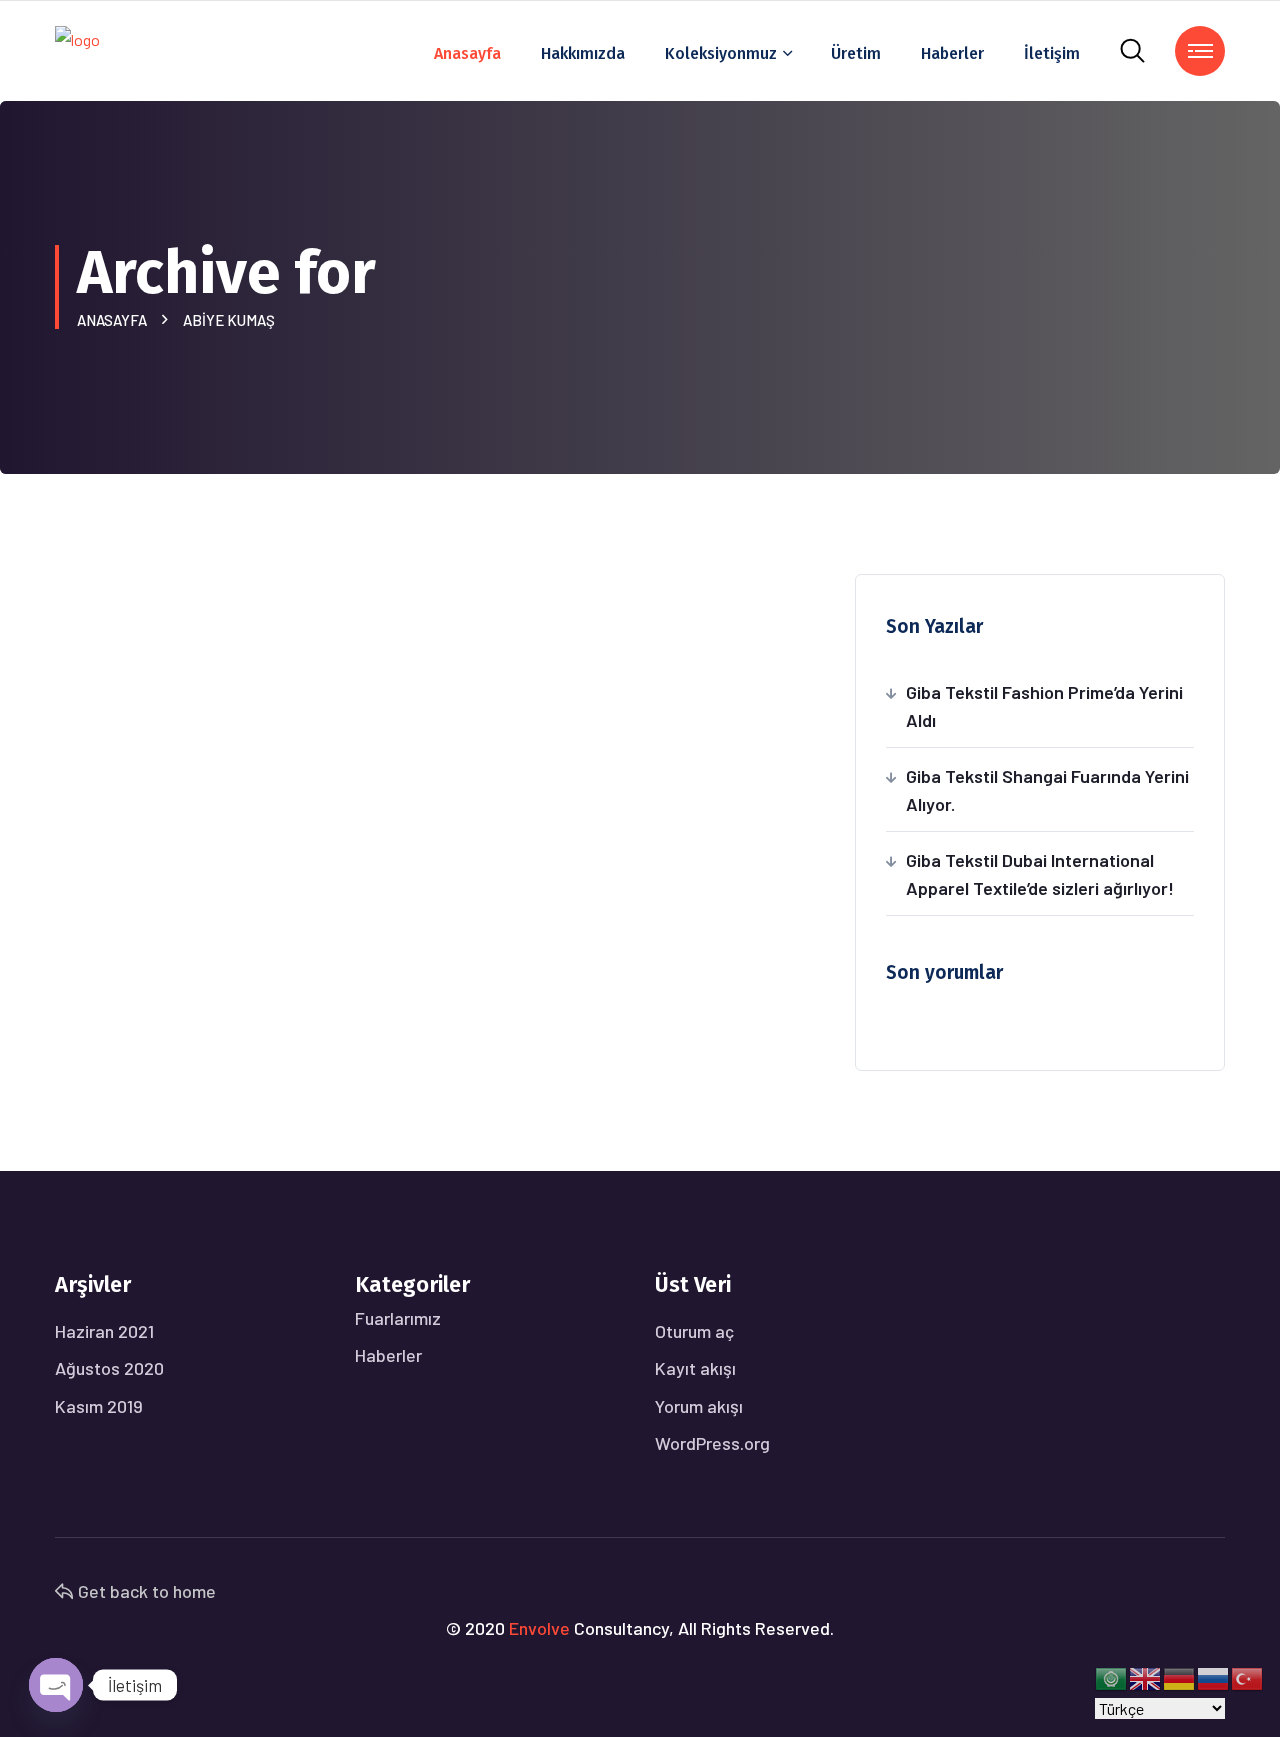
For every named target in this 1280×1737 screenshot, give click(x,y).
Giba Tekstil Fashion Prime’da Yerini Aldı (1044, 706)
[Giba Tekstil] (77, 48)
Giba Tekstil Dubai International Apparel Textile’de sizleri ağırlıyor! (1040, 874)
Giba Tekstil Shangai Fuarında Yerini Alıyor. (1047, 790)
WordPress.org (712, 1443)
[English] (1146, 1676)
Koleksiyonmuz (721, 53)
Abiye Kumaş (229, 320)
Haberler (952, 53)
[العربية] (1112, 1676)
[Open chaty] (56, 1685)
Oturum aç (694, 1331)
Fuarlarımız (398, 1318)
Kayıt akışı (695, 1368)
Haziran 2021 (104, 1331)
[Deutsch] (1180, 1676)
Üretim (856, 53)
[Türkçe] (1248, 1676)
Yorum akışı (699, 1406)
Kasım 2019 (99, 1406)
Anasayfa (467, 53)
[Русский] (1214, 1676)
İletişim (1052, 53)
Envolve (539, 1628)
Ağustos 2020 (109, 1368)
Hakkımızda (583, 53)
